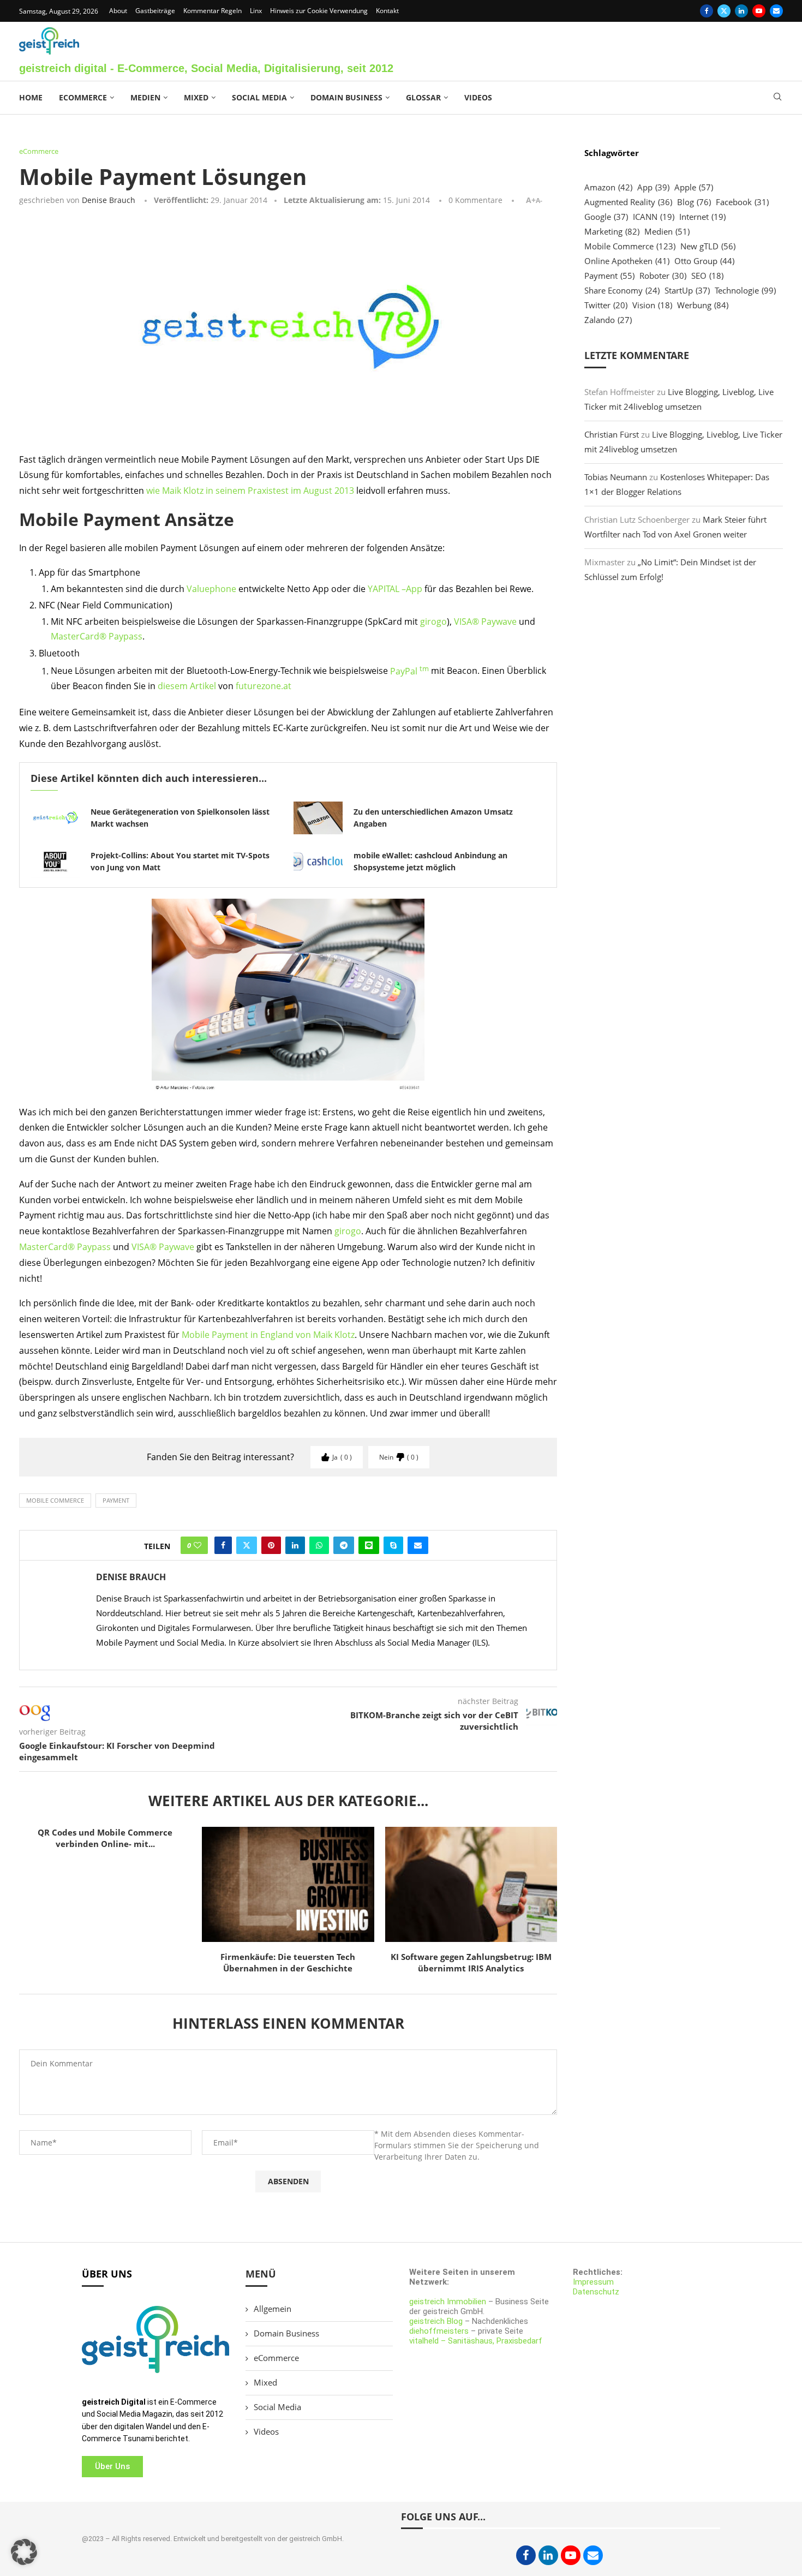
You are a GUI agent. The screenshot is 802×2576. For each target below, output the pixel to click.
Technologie (745, 290)
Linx (256, 11)
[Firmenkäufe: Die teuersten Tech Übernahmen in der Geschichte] (288, 1884)
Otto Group (704, 261)
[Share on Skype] (393, 1545)
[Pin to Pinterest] (271, 1545)
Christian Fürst (612, 434)
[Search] (777, 98)
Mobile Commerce (55, 1500)
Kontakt (387, 11)
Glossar (423, 97)
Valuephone (211, 589)
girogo (433, 621)
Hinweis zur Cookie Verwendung (319, 11)
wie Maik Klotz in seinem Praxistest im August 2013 (250, 491)
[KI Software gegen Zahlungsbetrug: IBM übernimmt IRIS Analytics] (471, 1884)
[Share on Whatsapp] (319, 1545)
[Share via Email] (418, 1545)
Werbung (703, 305)
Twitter (606, 305)
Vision (652, 305)
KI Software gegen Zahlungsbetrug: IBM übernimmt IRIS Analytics (471, 1962)
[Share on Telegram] (344, 1545)
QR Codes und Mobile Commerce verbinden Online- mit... (105, 1838)
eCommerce (83, 97)
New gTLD (708, 246)
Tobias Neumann (616, 477)
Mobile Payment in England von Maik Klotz (268, 1335)
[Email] (776, 11)
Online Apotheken (627, 261)
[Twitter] (724, 11)
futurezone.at (264, 686)
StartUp (687, 290)
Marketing (612, 231)
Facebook (742, 202)
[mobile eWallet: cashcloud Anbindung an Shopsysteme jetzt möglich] (318, 862)
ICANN (654, 217)
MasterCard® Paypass (97, 636)
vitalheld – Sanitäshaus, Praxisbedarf (476, 2341)
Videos (478, 97)
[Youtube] (759, 11)
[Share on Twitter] (247, 1545)
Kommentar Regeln (213, 11)
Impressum (593, 2282)
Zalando (608, 320)
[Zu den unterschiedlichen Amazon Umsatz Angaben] (318, 818)
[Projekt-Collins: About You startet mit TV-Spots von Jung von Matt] (55, 862)
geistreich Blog (436, 2321)
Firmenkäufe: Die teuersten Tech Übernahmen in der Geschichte (288, 1962)
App (653, 187)
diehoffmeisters (439, 2331)
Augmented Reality (628, 202)
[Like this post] (197, 1545)
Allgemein (273, 2309)
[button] (24, 2552)
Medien (145, 97)
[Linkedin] (741, 11)
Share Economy (622, 290)
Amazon (608, 187)
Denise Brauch (109, 200)
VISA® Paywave (485, 621)
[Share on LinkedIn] (295, 1545)
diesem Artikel (187, 686)
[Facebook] (707, 11)
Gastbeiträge (155, 11)
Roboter (663, 276)
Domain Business (346, 97)
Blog (694, 202)
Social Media (259, 97)
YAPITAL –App (395, 589)
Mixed (196, 97)
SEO (707, 276)
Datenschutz (596, 2292)
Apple (694, 187)
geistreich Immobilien (448, 2302)
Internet (702, 217)
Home (31, 97)
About (118, 11)
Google (606, 217)
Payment (116, 1500)
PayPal (409, 671)
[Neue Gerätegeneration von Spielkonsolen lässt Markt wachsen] (55, 818)
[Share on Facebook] (223, 1545)
